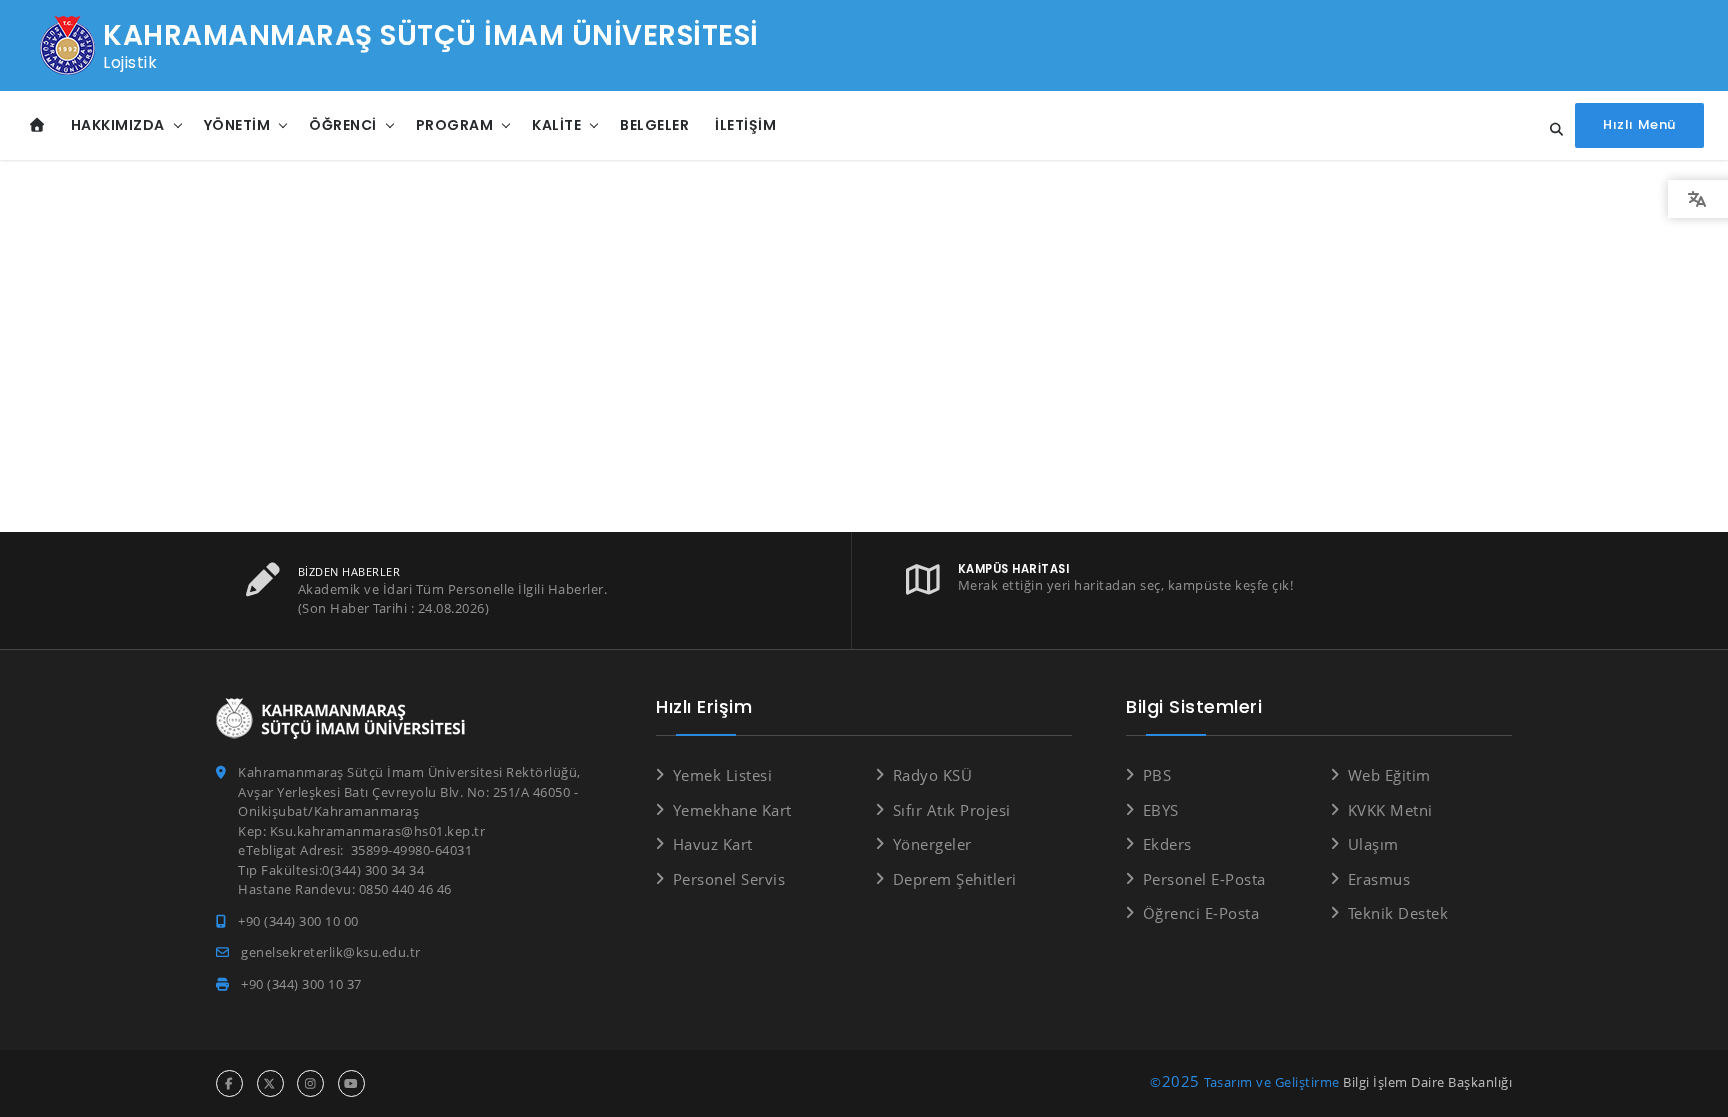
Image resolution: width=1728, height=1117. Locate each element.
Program (455, 125)
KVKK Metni (1390, 810)
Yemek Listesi (722, 775)
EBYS (1161, 810)
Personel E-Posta (1204, 879)
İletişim (745, 125)
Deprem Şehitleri (955, 879)
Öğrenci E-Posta (1201, 913)
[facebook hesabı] (229, 1083)
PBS (1157, 775)
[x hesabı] (270, 1083)
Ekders (1167, 844)
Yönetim (237, 125)
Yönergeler (932, 844)
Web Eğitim (1389, 775)
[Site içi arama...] (1551, 130)
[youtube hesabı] (351, 1083)
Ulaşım (1373, 844)
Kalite (556, 125)
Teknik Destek (1398, 913)
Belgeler (654, 125)
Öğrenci (343, 125)
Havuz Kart (713, 844)
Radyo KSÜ (932, 775)
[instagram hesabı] (310, 1083)
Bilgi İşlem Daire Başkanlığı (1427, 1082)
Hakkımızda (118, 125)
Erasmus (1379, 879)
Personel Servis (729, 879)
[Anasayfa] (37, 125)
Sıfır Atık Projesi (952, 810)
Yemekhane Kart (732, 810)
